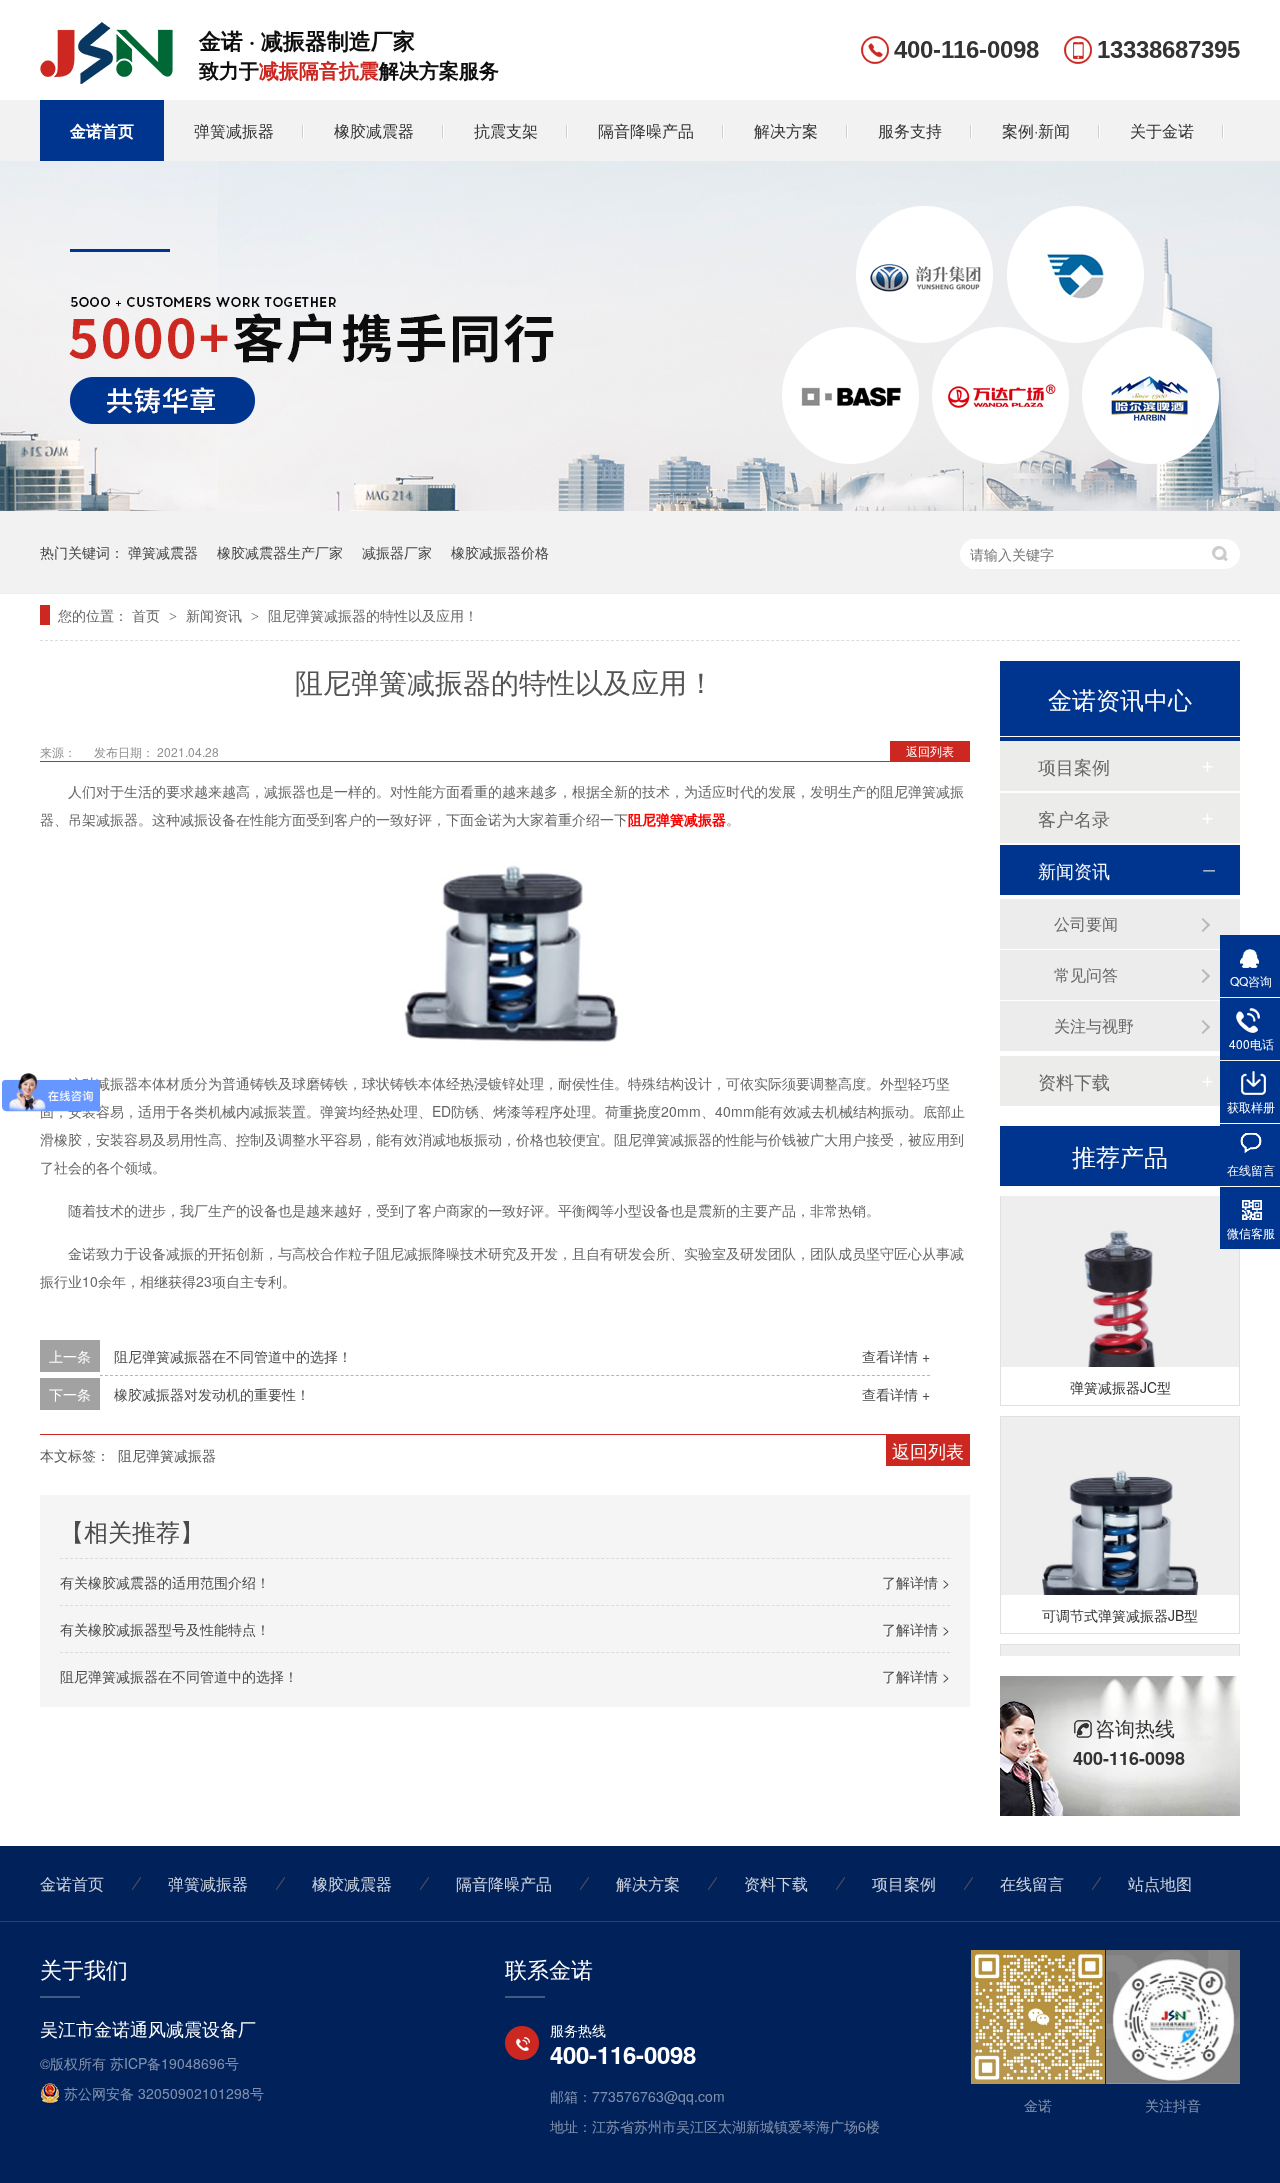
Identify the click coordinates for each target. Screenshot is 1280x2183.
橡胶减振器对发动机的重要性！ (212, 1394)
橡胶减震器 (374, 130)
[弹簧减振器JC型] (1120, 1299)
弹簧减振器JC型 (1120, 1378)
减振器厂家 (397, 552)
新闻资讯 (216, 615)
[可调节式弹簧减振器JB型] (1120, 1527)
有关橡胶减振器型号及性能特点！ (165, 1629)
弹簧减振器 (234, 130)
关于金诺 (1162, 130)
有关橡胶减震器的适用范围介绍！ (165, 1582)
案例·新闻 (1036, 130)
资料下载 (1074, 1081)
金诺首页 (102, 130)
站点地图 (1160, 1883)
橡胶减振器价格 (500, 552)
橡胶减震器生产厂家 (280, 552)
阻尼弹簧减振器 (167, 1455)
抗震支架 (506, 130)
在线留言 (1032, 1883)
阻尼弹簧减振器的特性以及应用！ (373, 615)
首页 (148, 615)
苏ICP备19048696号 (174, 2063)
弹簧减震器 (163, 552)
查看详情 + (896, 1356)
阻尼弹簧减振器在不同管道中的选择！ (233, 1356)
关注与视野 (1094, 1025)
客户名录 (1074, 818)
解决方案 (786, 130)
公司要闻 (1086, 923)
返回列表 (930, 750)
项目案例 (1074, 766)
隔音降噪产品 (646, 130)
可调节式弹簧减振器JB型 (1120, 1606)
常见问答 (1086, 974)
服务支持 (910, 130)
